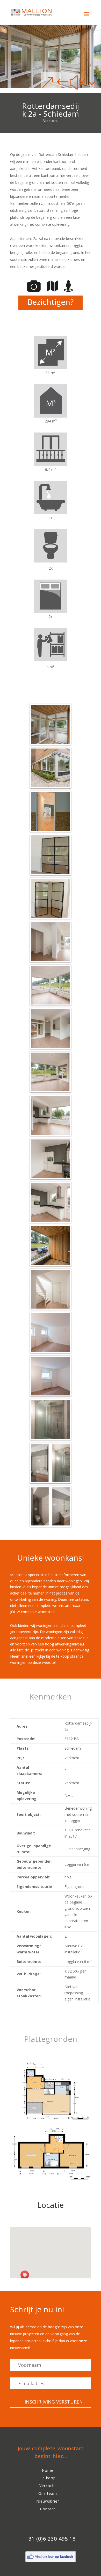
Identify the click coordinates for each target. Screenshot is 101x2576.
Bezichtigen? (51, 302)
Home (48, 2470)
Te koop (48, 2478)
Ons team (48, 2493)
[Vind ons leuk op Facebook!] (51, 2562)
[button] (26, 2276)
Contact (48, 2509)
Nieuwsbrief (48, 2501)
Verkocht (48, 2486)
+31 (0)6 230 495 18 (51, 2539)
